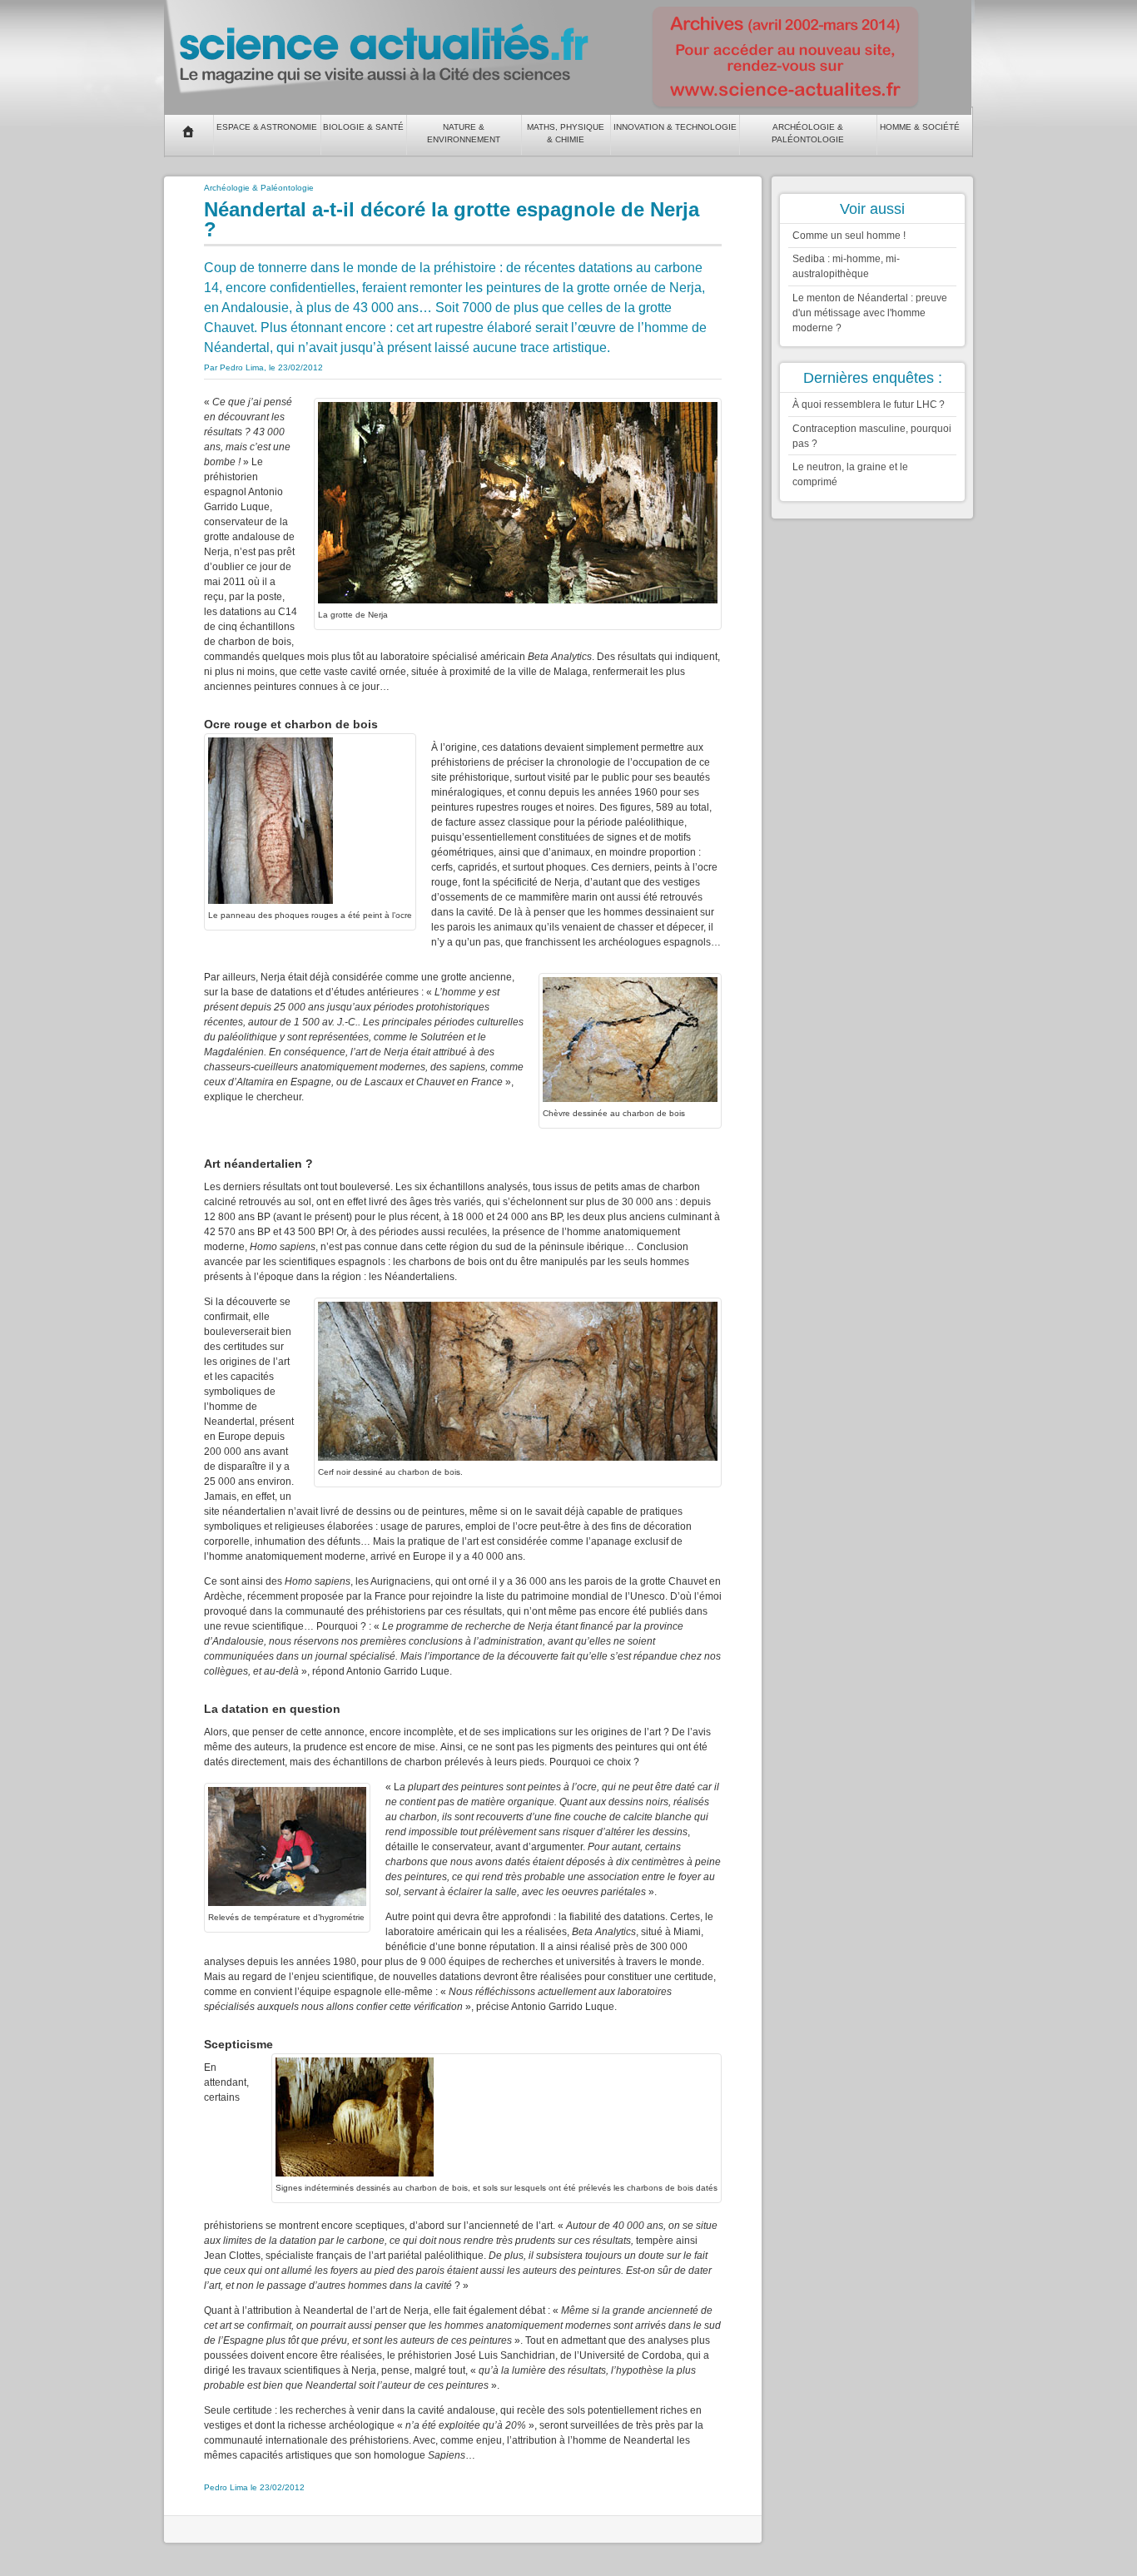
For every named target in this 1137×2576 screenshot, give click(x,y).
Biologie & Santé (363, 127)
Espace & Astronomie (267, 127)
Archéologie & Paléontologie (808, 133)
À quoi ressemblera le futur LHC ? (869, 405)
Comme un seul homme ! (849, 236)
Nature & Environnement (464, 133)
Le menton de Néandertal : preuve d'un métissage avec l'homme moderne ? (870, 313)
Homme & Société (920, 127)
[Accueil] (189, 132)
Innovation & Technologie (675, 127)
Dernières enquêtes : (873, 378)
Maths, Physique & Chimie (566, 133)
